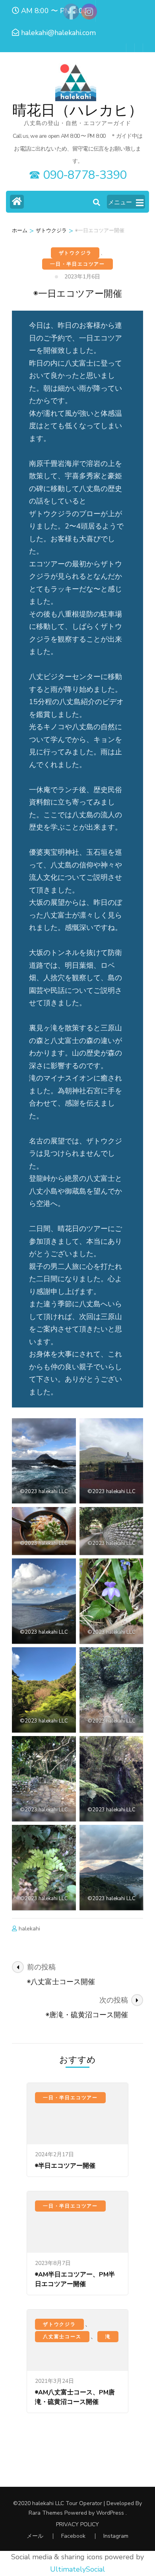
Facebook (73, 2536)
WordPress (110, 2513)
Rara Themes (46, 2513)
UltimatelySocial (77, 2569)
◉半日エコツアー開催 (65, 2166)
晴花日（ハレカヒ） (77, 111)
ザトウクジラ (75, 253)
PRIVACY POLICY (77, 2525)
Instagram (116, 2536)
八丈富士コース (62, 2337)
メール (35, 2536)
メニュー (120, 202)
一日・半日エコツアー (77, 264)
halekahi (29, 1929)
